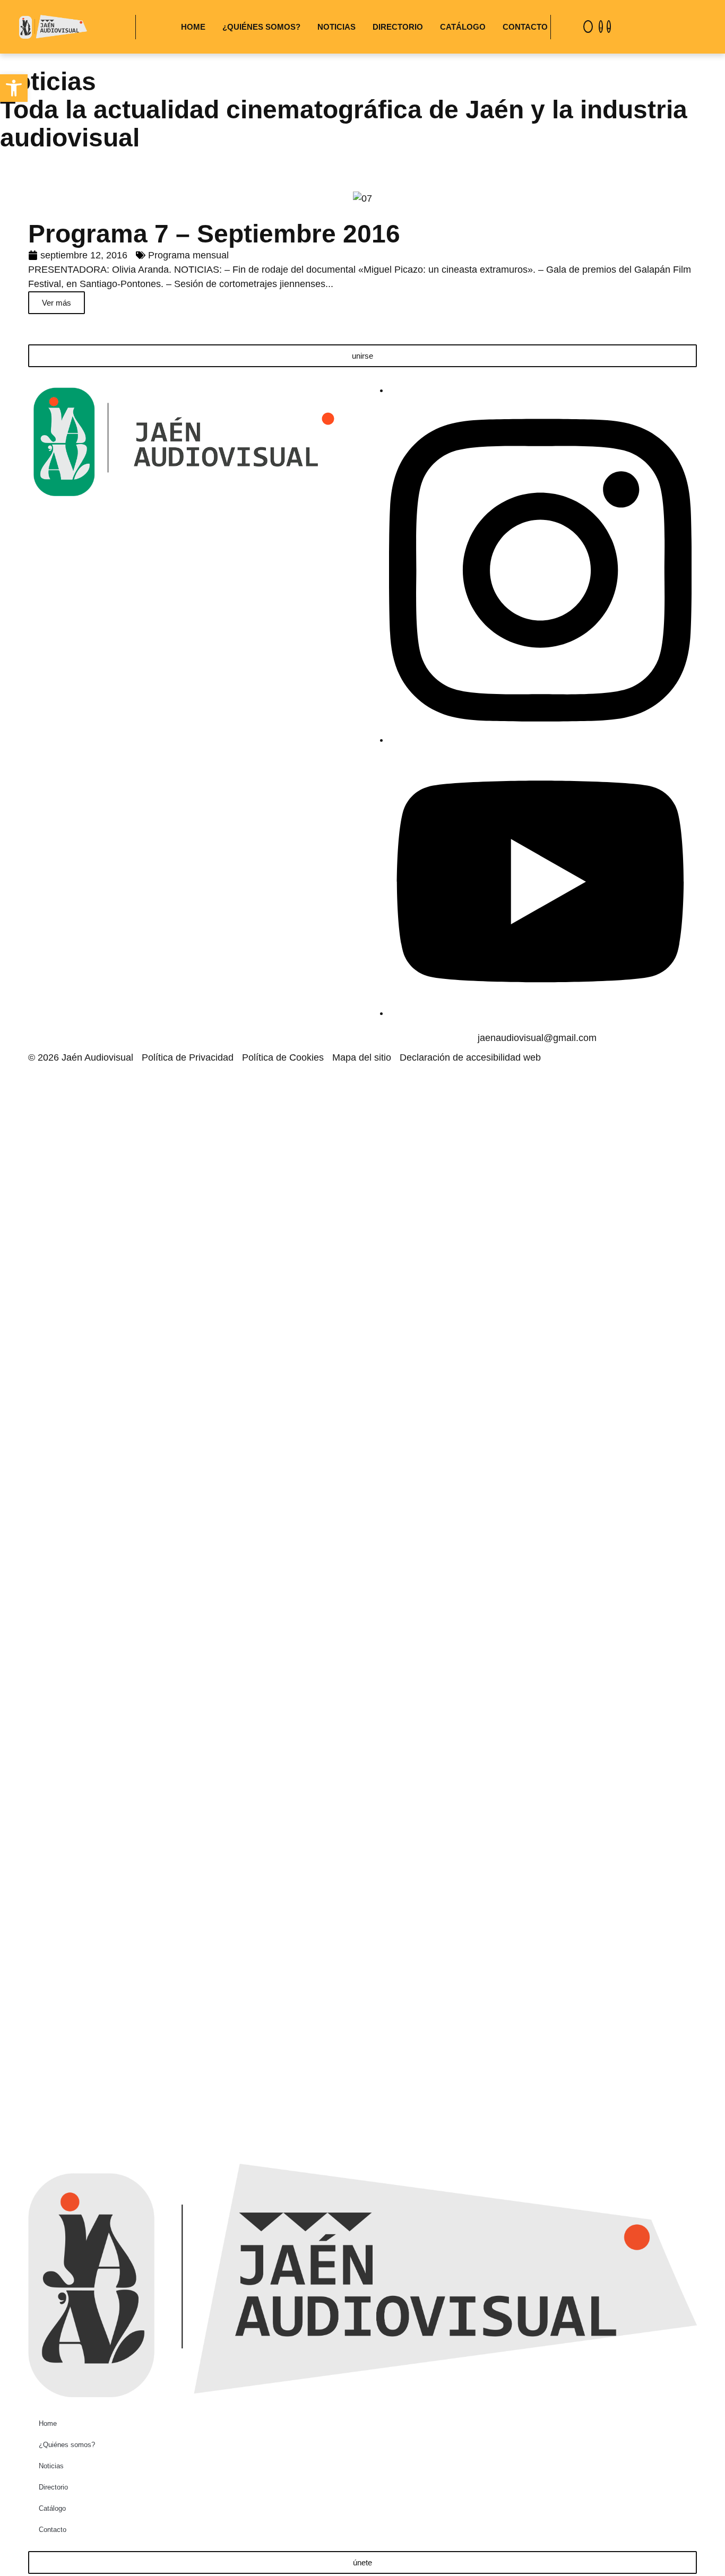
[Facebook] (588, 27)
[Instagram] (601, 27)
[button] (14, 88)
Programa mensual (188, 255)
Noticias (336, 27)
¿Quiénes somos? (261, 27)
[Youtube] (609, 27)
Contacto (525, 27)
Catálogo (463, 27)
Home (193, 27)
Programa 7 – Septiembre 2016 (214, 234)
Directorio (398, 27)
